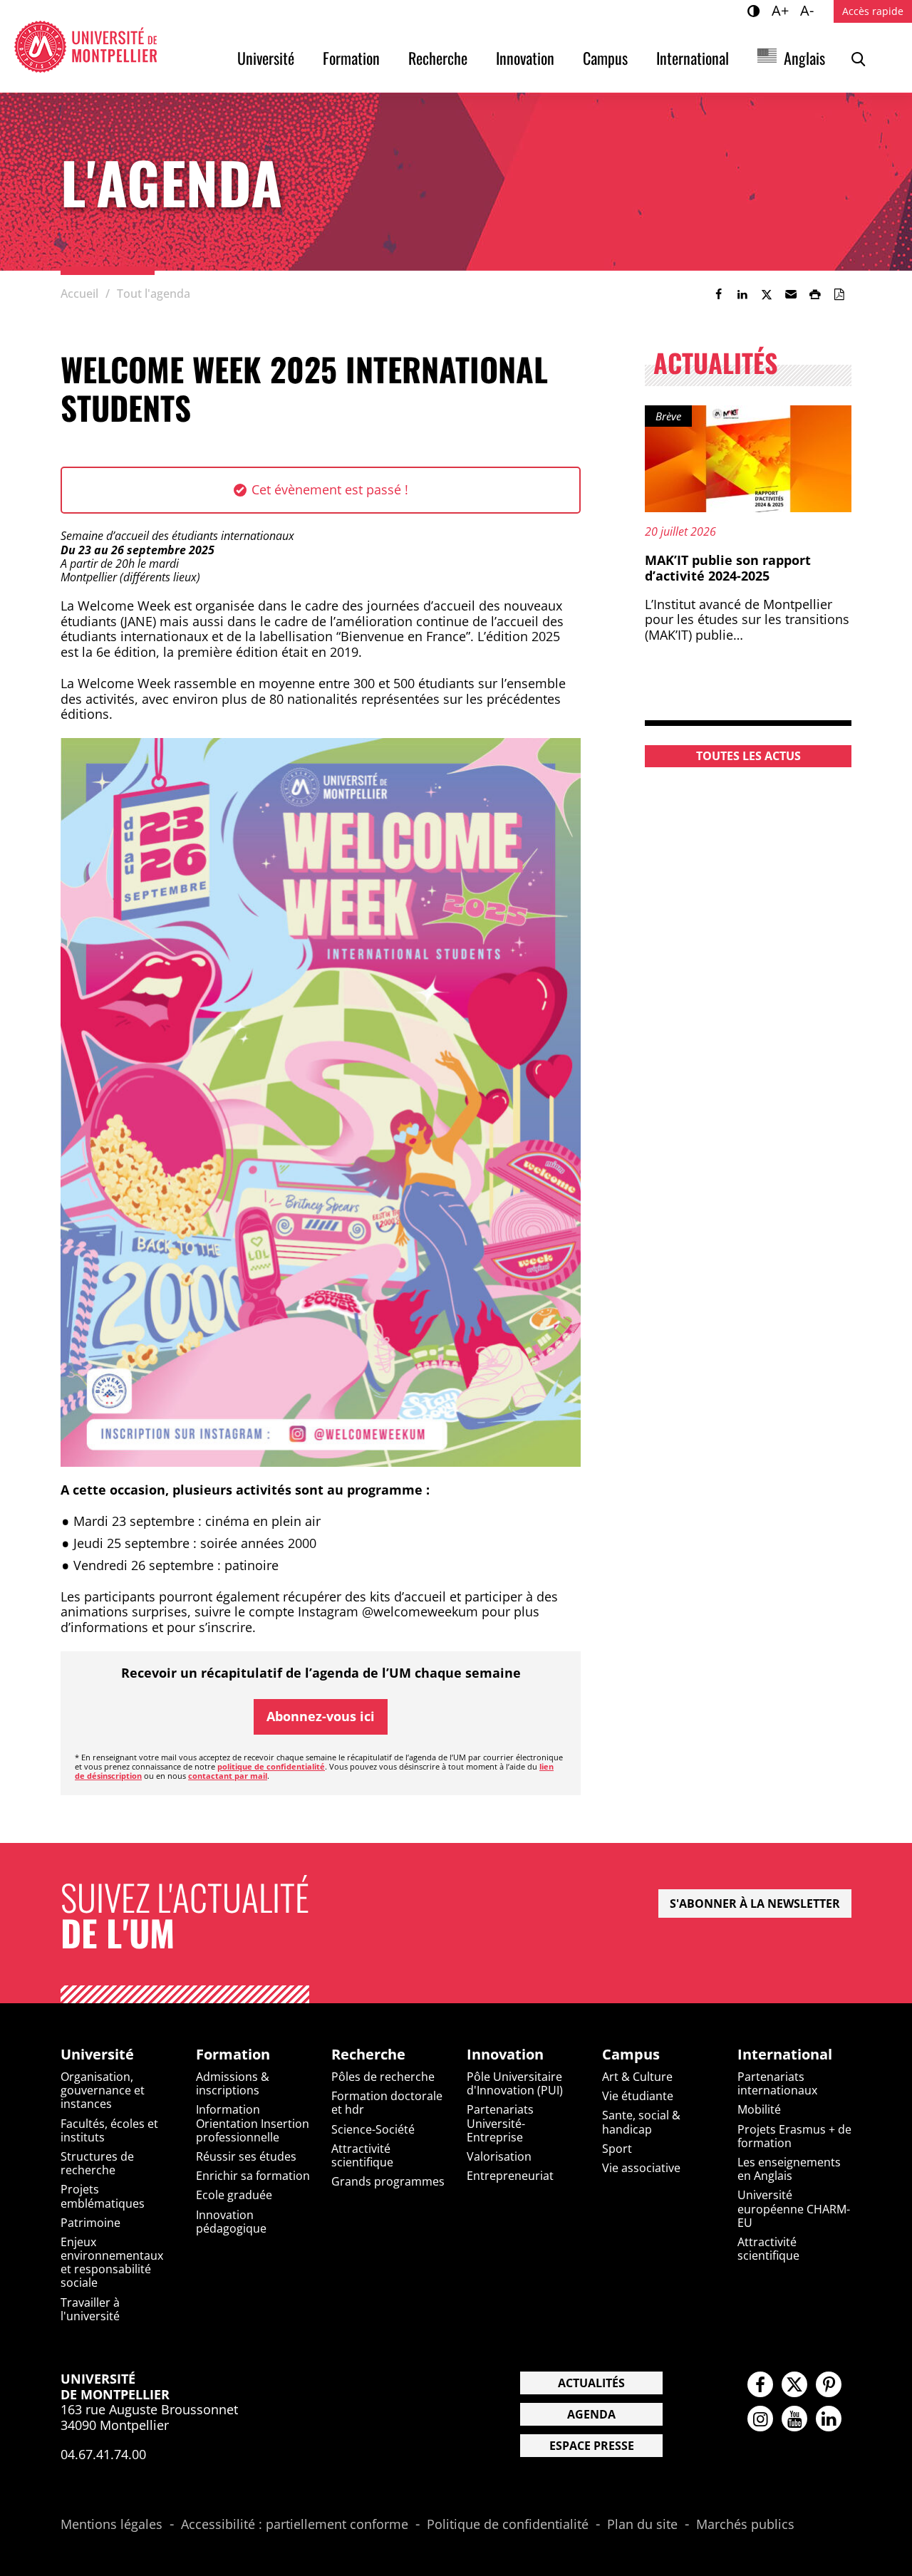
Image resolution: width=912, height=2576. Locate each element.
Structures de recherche (97, 2163)
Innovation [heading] (505, 2055)
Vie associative (641, 2168)
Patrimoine (90, 2223)
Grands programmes (388, 2181)
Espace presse (592, 2446)
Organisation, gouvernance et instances (103, 2090)
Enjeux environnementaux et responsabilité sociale (112, 2263)
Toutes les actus (748, 756)
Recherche (438, 58)
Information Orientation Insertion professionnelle (253, 2123)
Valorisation (499, 2156)
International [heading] (785, 2055)
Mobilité (759, 2109)
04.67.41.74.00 (103, 2454)
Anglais (804, 58)
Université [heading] (97, 2055)
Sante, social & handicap (641, 2122)
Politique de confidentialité (508, 2525)
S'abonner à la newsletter (755, 1904)
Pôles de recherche (383, 2077)
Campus (605, 58)
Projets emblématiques (103, 2196)
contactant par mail (228, 1776)
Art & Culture (637, 2077)
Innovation (525, 58)
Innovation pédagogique (231, 2222)
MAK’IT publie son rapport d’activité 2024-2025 (728, 568)
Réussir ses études (246, 2156)
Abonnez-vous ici (321, 1716)
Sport (617, 2149)
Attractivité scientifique (362, 2155)
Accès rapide (873, 11)
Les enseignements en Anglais (789, 2169)
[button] (791, 294)
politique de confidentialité (271, 1766)
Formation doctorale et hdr (387, 2103)
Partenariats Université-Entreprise (500, 2123)
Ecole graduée (234, 2195)
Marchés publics (745, 2525)
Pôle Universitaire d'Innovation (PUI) (515, 2083)
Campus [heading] (631, 2055)
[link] (718, 294)
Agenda (591, 2414)
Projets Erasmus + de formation (794, 2136)
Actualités (591, 2383)
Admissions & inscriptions (233, 2083)
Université (266, 58)
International (693, 58)
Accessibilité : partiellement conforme (295, 2525)
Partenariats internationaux (777, 2083)
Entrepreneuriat (510, 2176)
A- (809, 10)
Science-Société (373, 2129)
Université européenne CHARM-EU (794, 2208)
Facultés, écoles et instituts (109, 2130)
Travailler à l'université (90, 2309)
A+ (782, 10)
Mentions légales (112, 2525)
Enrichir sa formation (253, 2176)
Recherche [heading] (368, 2055)
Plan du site (642, 2525)
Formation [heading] (233, 2055)
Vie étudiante (638, 2096)
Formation (351, 58)
